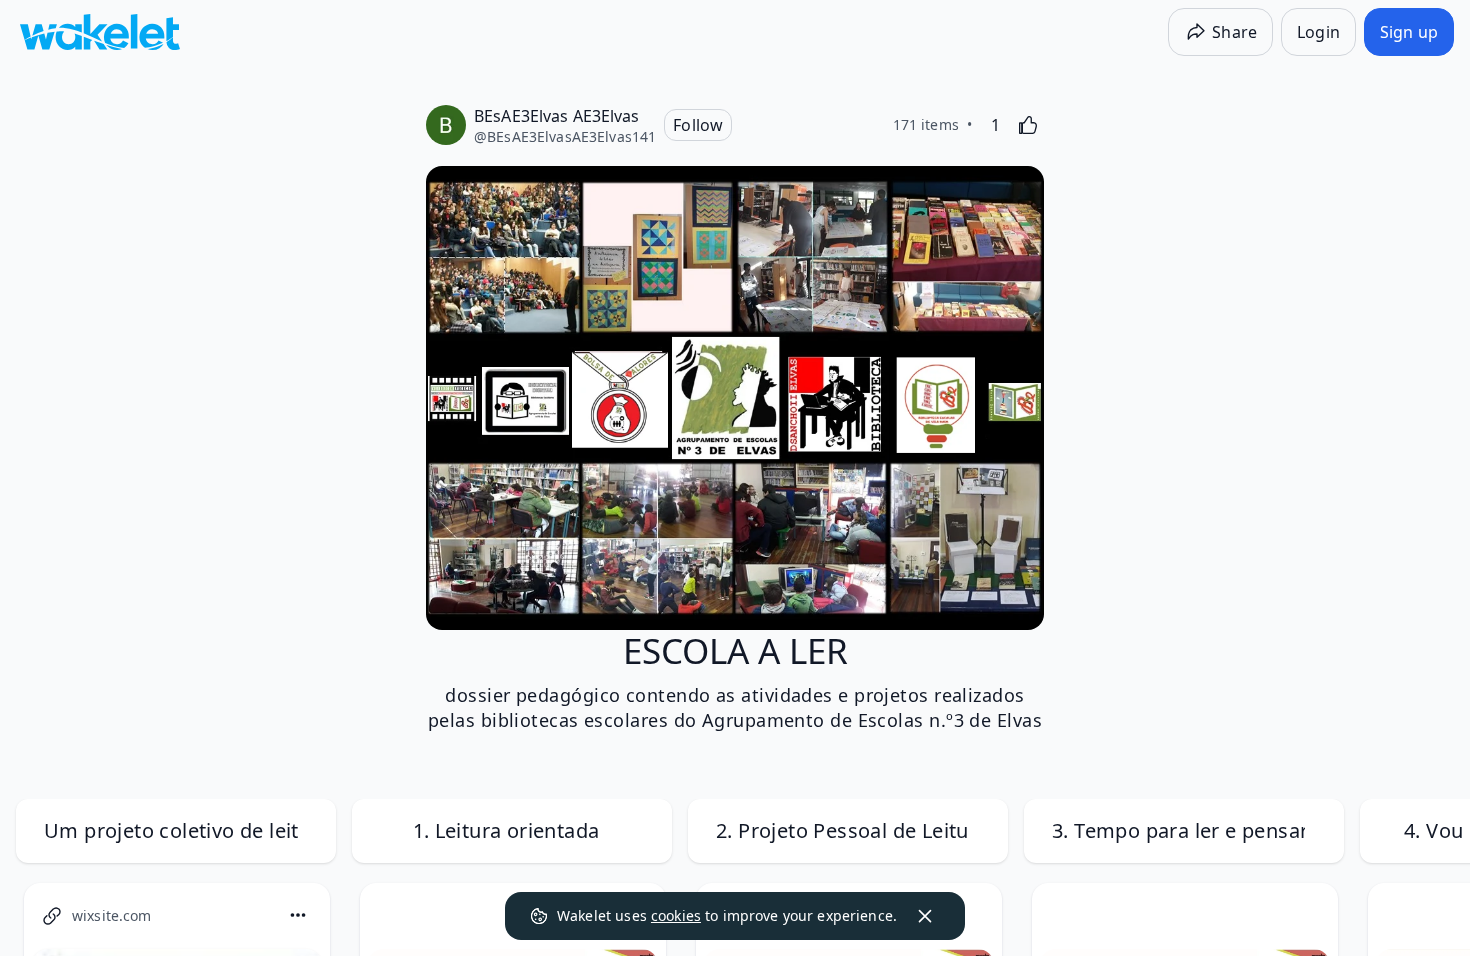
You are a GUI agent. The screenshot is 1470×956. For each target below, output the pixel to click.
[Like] (1028, 125)
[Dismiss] (925, 916)
